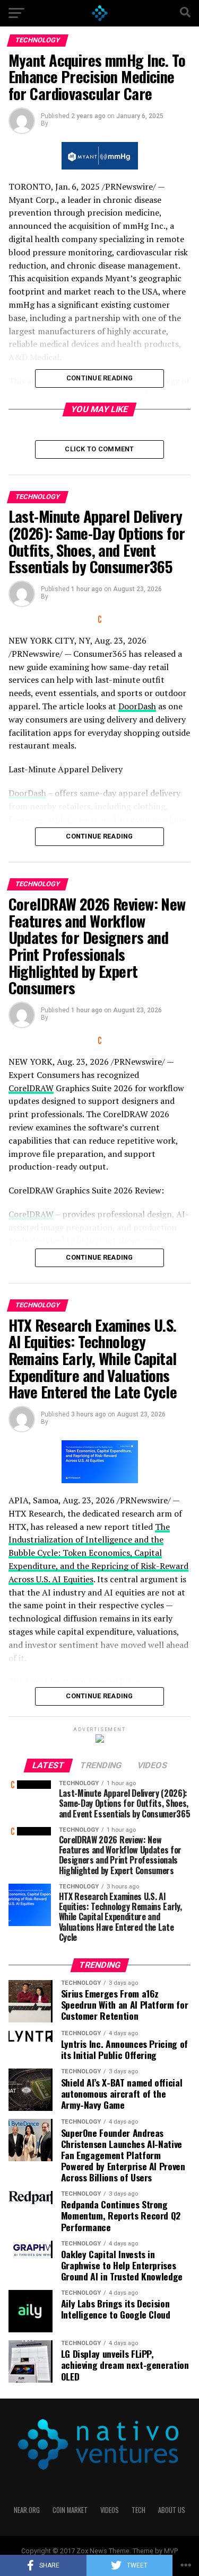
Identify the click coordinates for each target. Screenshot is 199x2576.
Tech (139, 2510)
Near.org (27, 2510)
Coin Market (70, 2510)
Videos (110, 2510)
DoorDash (137, 706)
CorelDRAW (31, 1088)
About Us (172, 2510)
